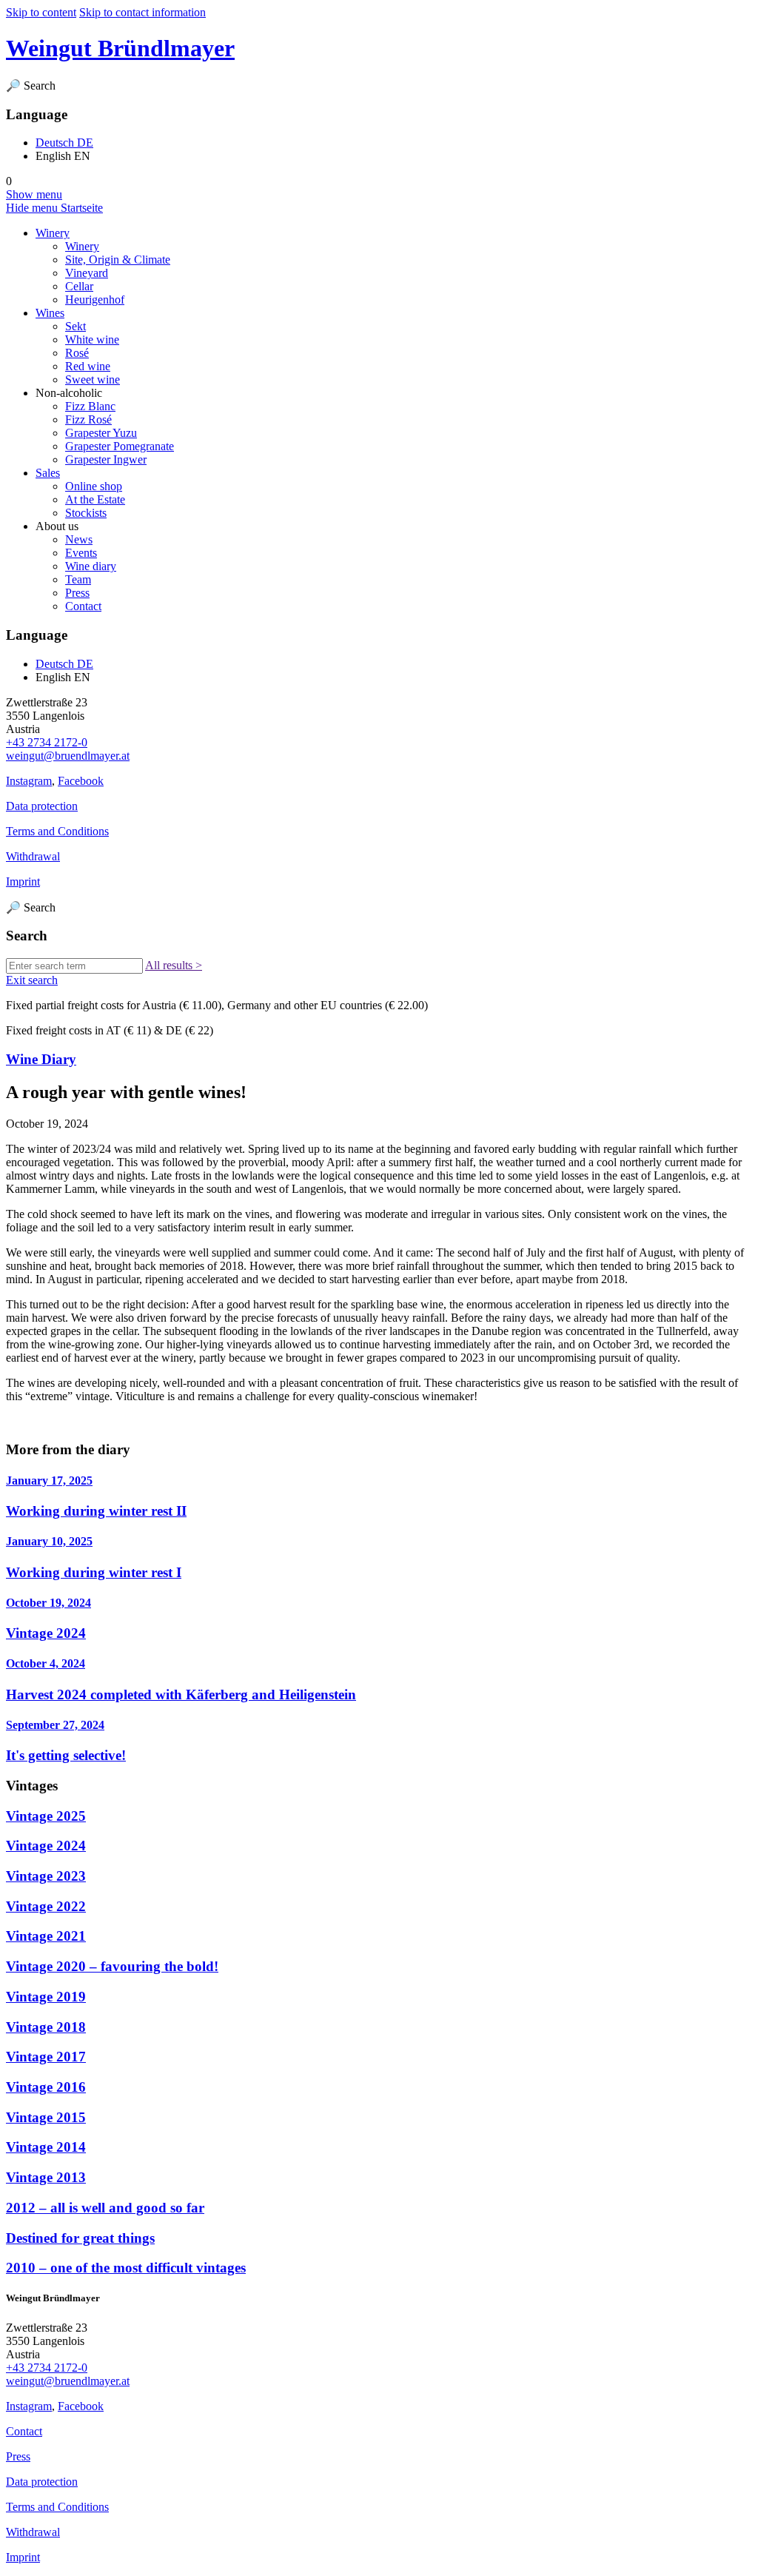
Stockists (86, 513)
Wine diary (91, 566)
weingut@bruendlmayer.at (68, 756)
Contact (83, 606)
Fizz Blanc (90, 406)
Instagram (29, 781)
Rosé (77, 353)
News (79, 539)
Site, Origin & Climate (118, 260)
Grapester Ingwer (106, 459)
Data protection (42, 806)
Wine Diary (41, 1059)
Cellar (79, 286)
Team (78, 579)
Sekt (76, 326)
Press (77, 593)
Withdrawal (33, 856)
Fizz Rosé (88, 419)
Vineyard (87, 273)
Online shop (94, 486)
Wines (50, 313)
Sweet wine (93, 379)
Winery (53, 233)
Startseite (82, 208)
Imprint (23, 881)
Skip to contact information (142, 12)
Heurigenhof (95, 300)
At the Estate (95, 499)
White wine (92, 339)
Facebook (81, 781)
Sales (48, 473)
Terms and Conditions (57, 831)
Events (81, 553)
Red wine (88, 366)
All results (174, 965)
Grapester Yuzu (101, 433)
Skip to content (41, 12)
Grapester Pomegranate (120, 446)
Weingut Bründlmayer (120, 48)
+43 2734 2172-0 (47, 742)
